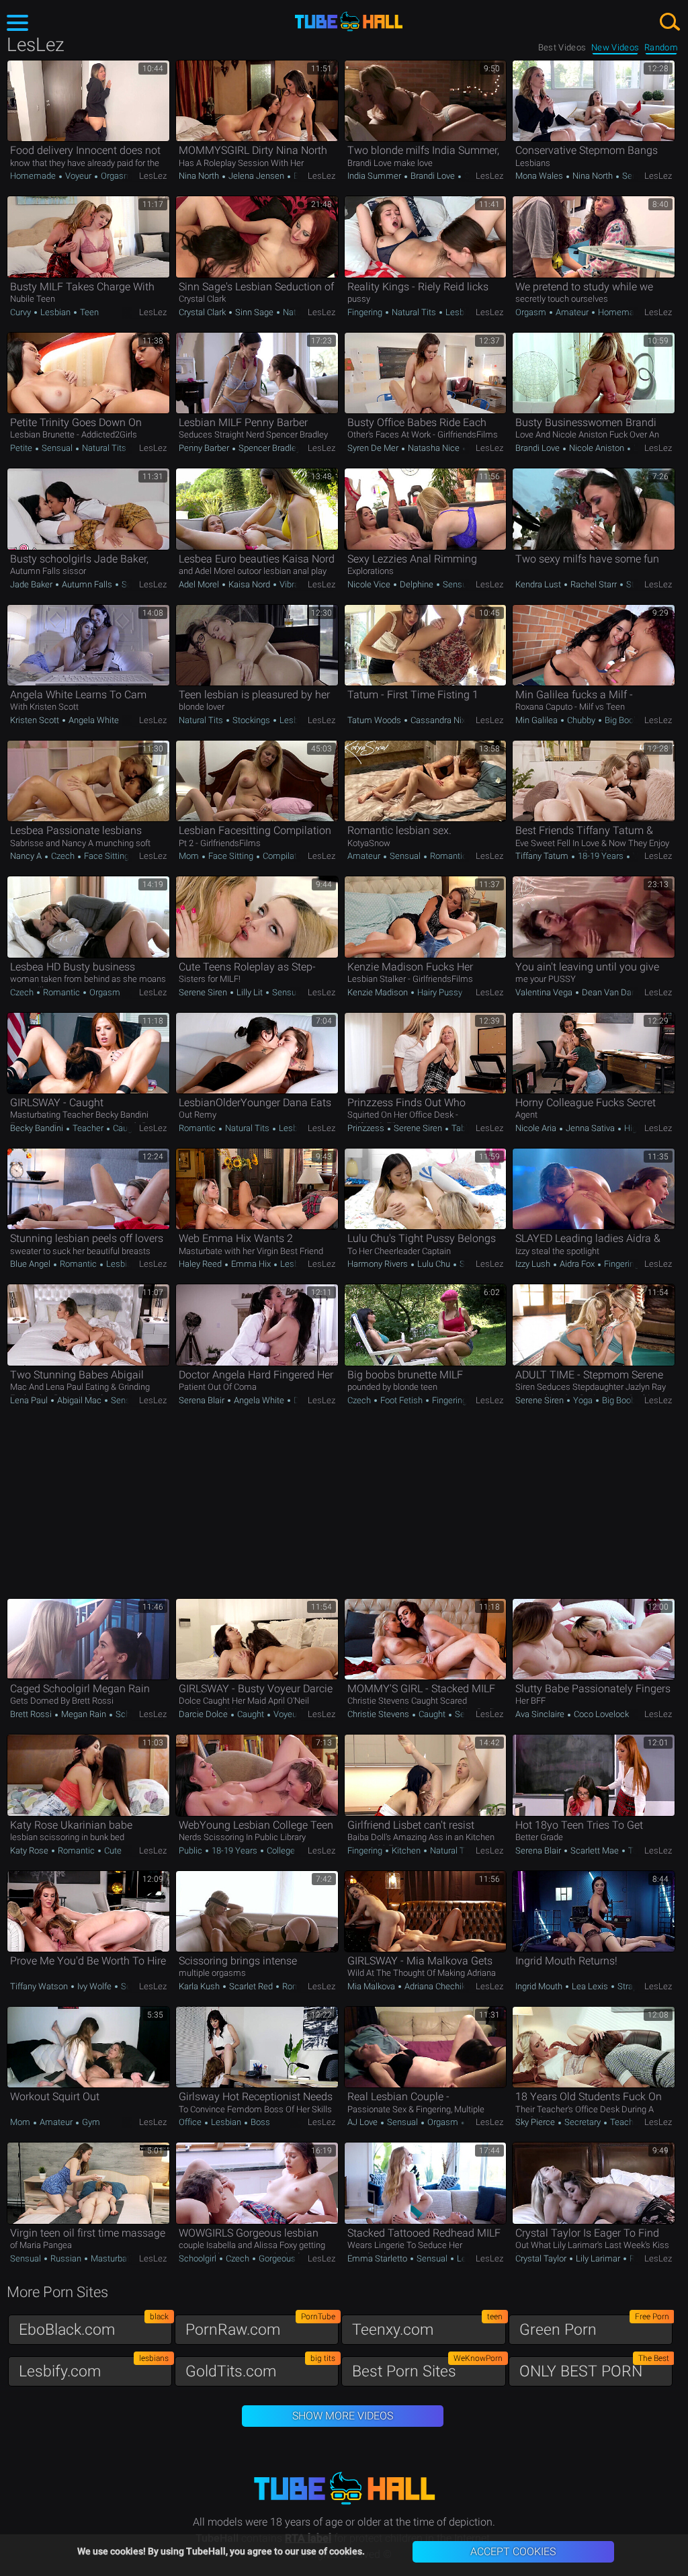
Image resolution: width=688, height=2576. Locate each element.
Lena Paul (30, 1400)
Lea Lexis (590, 1986)
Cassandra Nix (437, 720)
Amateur (572, 312)
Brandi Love (433, 176)
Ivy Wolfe (94, 1986)
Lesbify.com (94, 2368)
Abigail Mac (79, 1400)
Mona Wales (540, 176)
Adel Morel (200, 584)
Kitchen (406, 1851)
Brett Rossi (32, 1714)
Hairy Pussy (440, 992)
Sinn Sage (254, 312)
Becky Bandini (38, 1128)
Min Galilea (537, 720)
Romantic (447, 856)
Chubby (581, 720)
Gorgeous (276, 2258)
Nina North (200, 176)
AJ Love (363, 2122)
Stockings (251, 720)
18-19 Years (601, 856)
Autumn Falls (87, 584)
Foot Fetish (401, 1400)
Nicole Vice (370, 584)
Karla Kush (200, 1986)
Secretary (583, 2122)
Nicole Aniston (597, 448)
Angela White (93, 720)
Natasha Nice (434, 448)
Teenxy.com (427, 2326)
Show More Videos (343, 2416)
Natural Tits (414, 312)
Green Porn (594, 2326)
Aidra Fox (577, 1264)
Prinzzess (367, 1128)
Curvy (21, 312)
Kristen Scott (36, 720)
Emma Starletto (378, 2258)
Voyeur (78, 176)
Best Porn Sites (427, 2368)
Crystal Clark (203, 312)
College (280, 1851)
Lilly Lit (250, 992)
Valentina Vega (545, 992)
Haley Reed (201, 1264)
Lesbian (55, 312)
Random (661, 47)
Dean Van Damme (616, 992)
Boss (259, 2122)
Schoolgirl (133, 1714)
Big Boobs (623, 720)
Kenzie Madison (379, 992)
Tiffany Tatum (543, 856)
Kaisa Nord (249, 584)
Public (191, 1851)
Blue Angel (31, 1264)
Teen (88, 312)
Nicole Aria (537, 1128)
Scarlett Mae (595, 1851)
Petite (22, 448)
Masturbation (115, 2258)
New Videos (615, 47)
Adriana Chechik (434, 1986)
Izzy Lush (534, 1264)
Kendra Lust (539, 584)
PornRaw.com (260, 2326)
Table (461, 1128)
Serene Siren (204, 992)
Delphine (417, 584)
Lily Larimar (598, 2258)
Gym (90, 2122)
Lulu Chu (434, 1264)
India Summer (375, 176)
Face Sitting (105, 856)
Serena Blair (203, 1400)
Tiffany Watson (40, 1986)
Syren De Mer (374, 448)
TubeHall (349, 22)
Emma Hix (251, 1264)
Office (191, 2122)
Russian (66, 2258)
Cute (112, 1851)
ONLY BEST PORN (594, 2368)
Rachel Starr (594, 584)
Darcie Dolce (204, 1714)
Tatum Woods (375, 720)
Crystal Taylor (542, 2258)
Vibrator (293, 584)
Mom (190, 856)
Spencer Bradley (269, 448)
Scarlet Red (251, 1986)
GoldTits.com (260, 2368)
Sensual (637, 176)
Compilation (285, 856)
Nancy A (27, 856)
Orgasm (115, 176)
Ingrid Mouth (540, 1986)
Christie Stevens (379, 1714)
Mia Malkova (372, 1986)
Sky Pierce (536, 2122)
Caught (125, 1128)
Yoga (583, 1400)
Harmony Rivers (379, 1264)
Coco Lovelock (600, 1714)
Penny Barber (205, 448)
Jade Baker (32, 584)
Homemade (34, 176)
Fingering (366, 312)
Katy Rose (30, 1851)
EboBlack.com (94, 2326)
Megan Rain (84, 1714)
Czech (63, 856)
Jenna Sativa (590, 1128)
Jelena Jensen (256, 176)
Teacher (88, 1128)
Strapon (631, 1986)
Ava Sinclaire (541, 1714)
